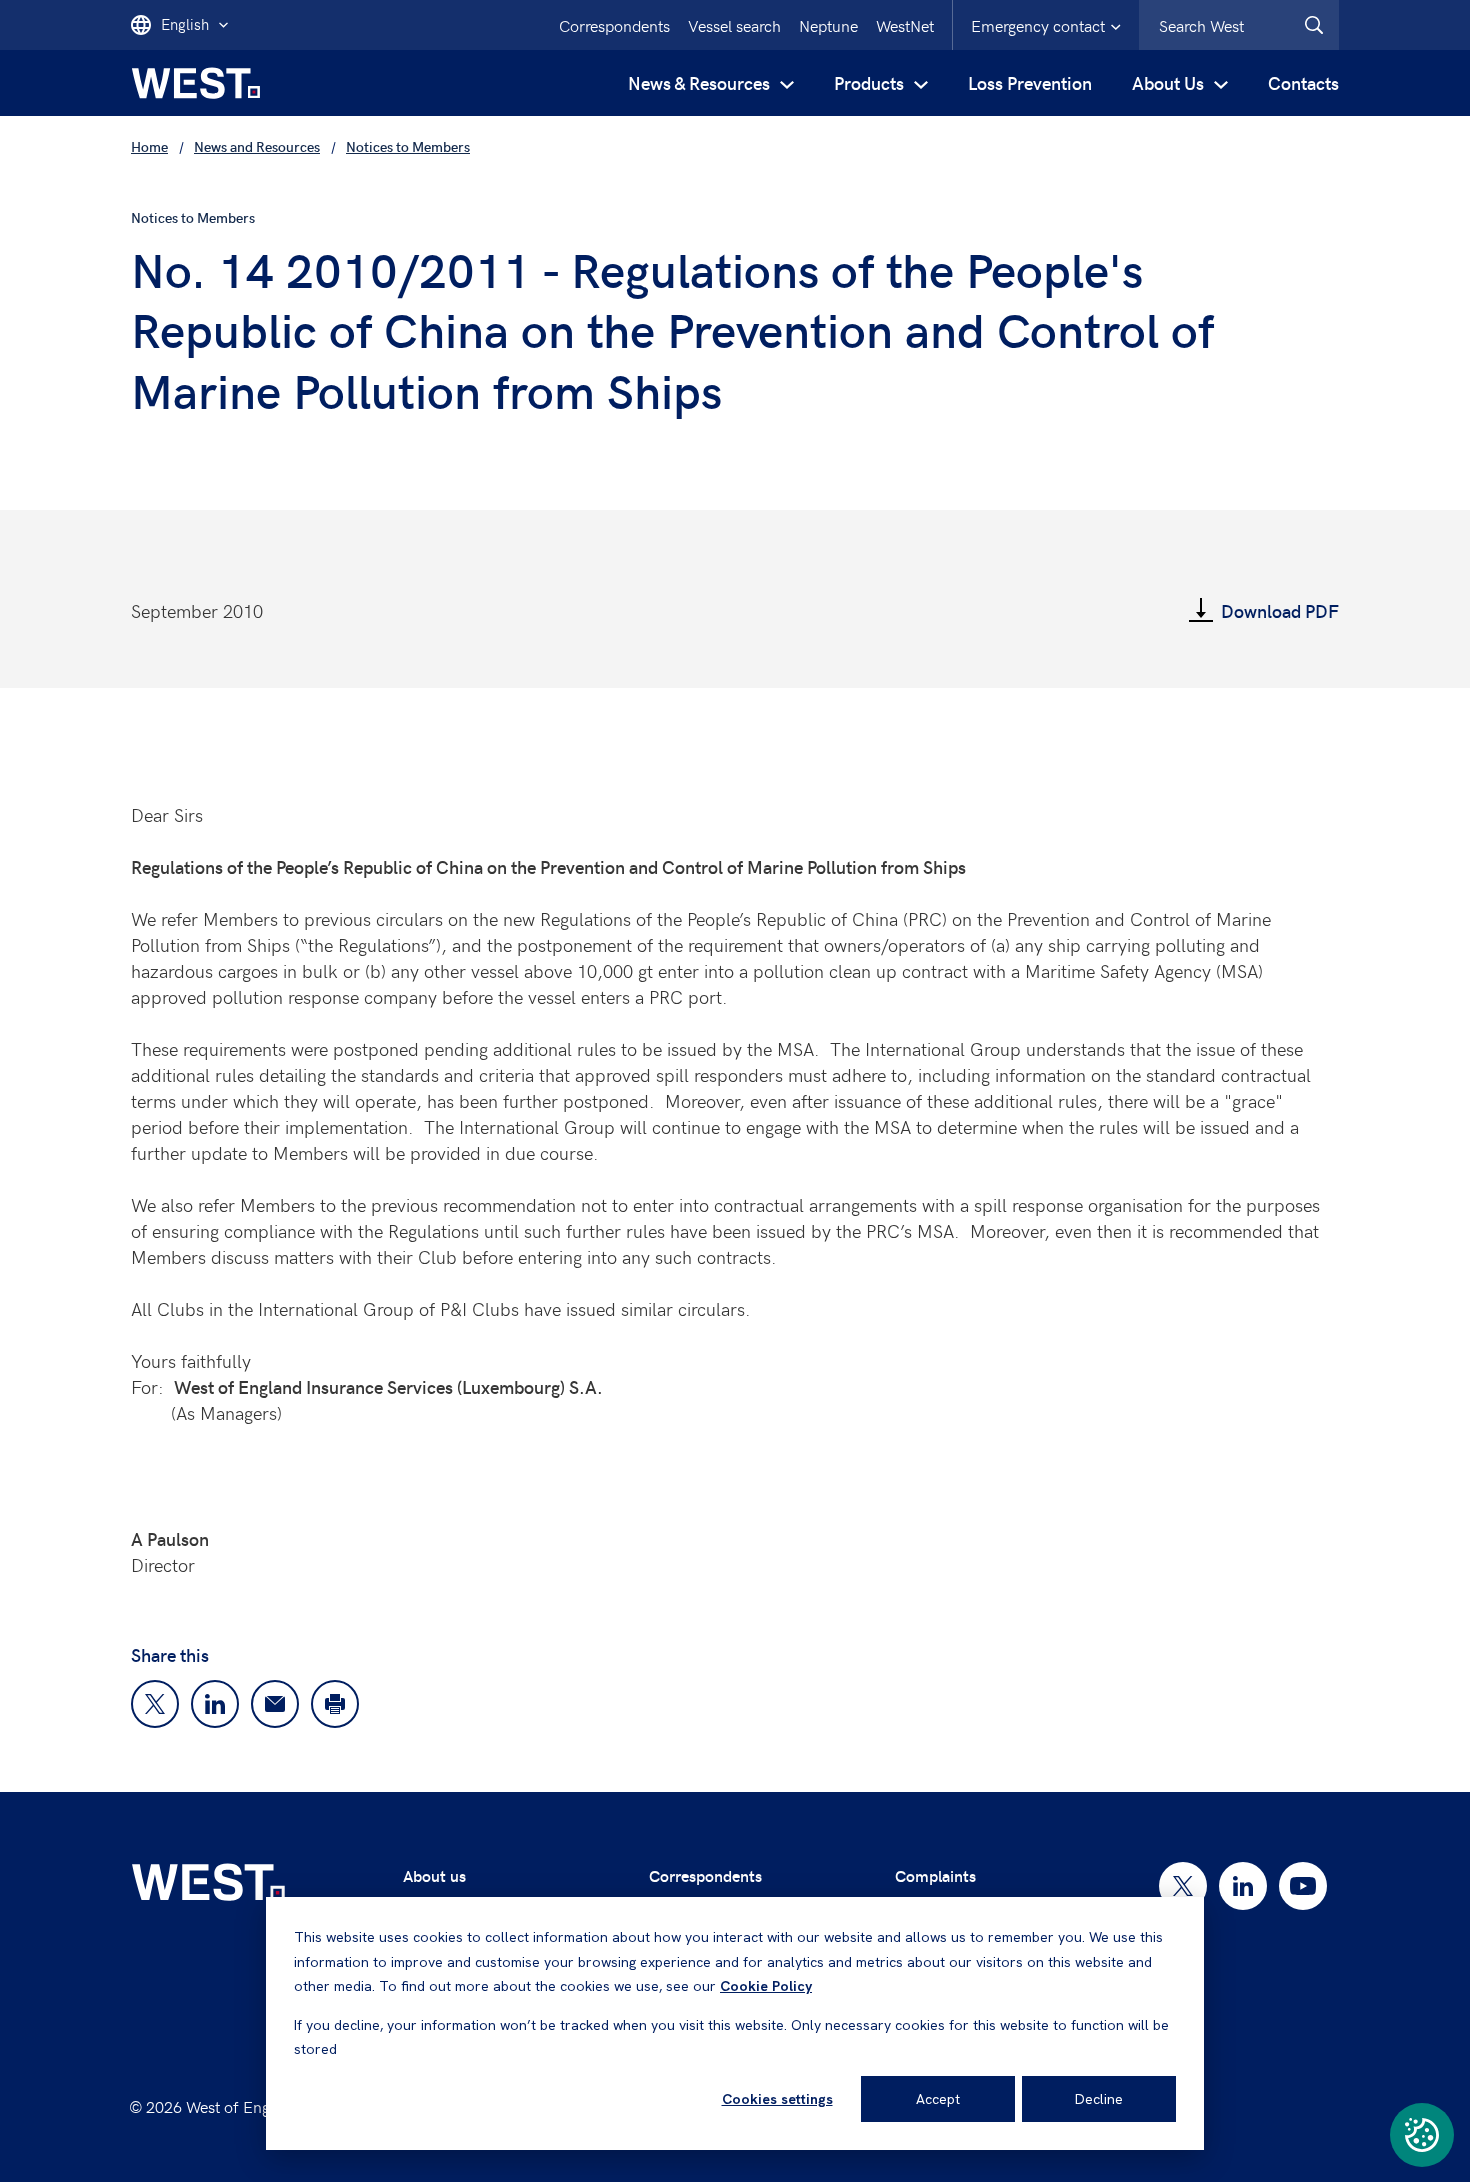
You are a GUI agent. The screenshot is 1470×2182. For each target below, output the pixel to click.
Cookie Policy (766, 1986)
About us (434, 1875)
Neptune (828, 25)
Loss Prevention (1030, 82)
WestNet (905, 25)
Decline (1099, 2099)
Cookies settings (777, 2099)
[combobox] (1239, 25)
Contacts (1303, 82)
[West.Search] (1314, 25)
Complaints (935, 1875)
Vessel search (734, 25)
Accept (938, 2099)
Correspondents (614, 25)
